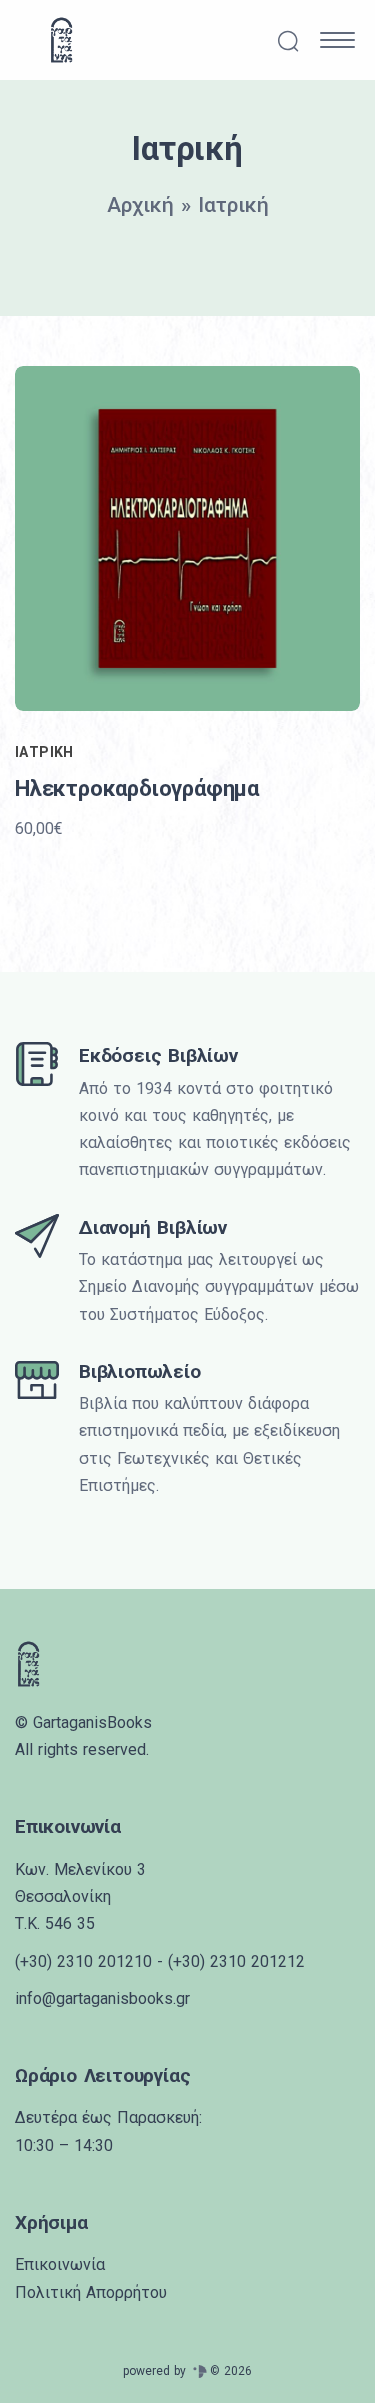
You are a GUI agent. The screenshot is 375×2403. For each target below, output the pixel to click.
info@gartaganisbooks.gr (102, 1998)
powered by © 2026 (187, 2371)
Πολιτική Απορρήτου (91, 2292)
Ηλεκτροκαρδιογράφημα (137, 788)
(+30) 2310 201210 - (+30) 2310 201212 (160, 1961)
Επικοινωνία (60, 2264)
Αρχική (140, 205)
